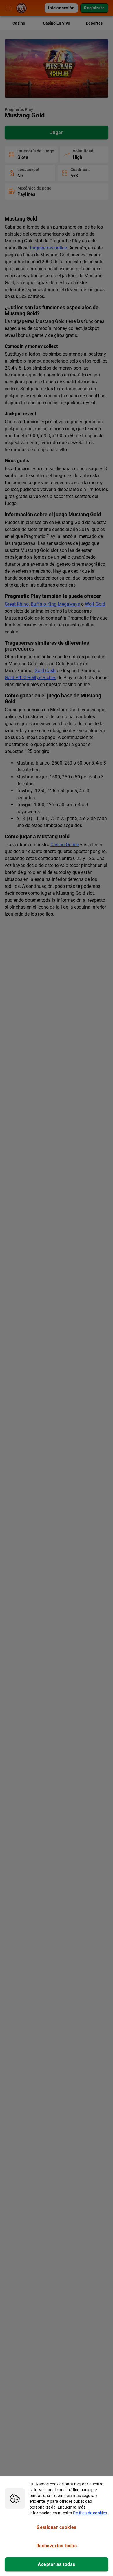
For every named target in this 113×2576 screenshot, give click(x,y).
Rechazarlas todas (57, 2546)
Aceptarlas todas (56, 2564)
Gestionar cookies (57, 2527)
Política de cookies (90, 2513)
